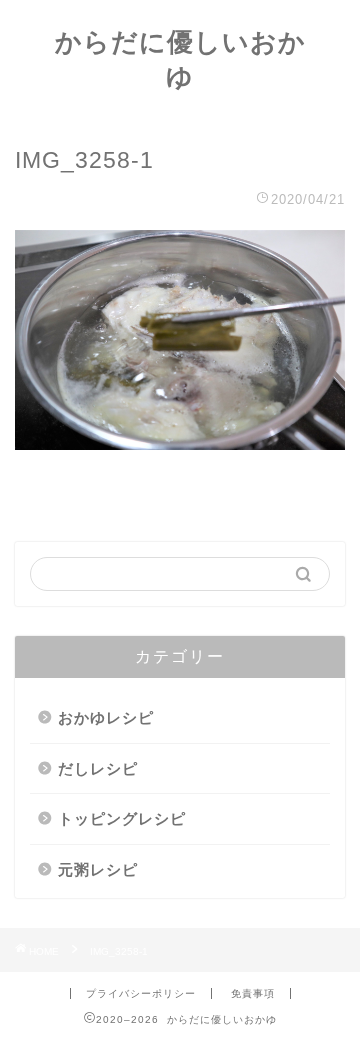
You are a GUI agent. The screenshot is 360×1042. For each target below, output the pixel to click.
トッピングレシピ (122, 818)
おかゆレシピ (106, 717)
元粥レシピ (98, 869)
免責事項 (253, 993)
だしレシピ (98, 768)
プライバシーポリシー (141, 993)
